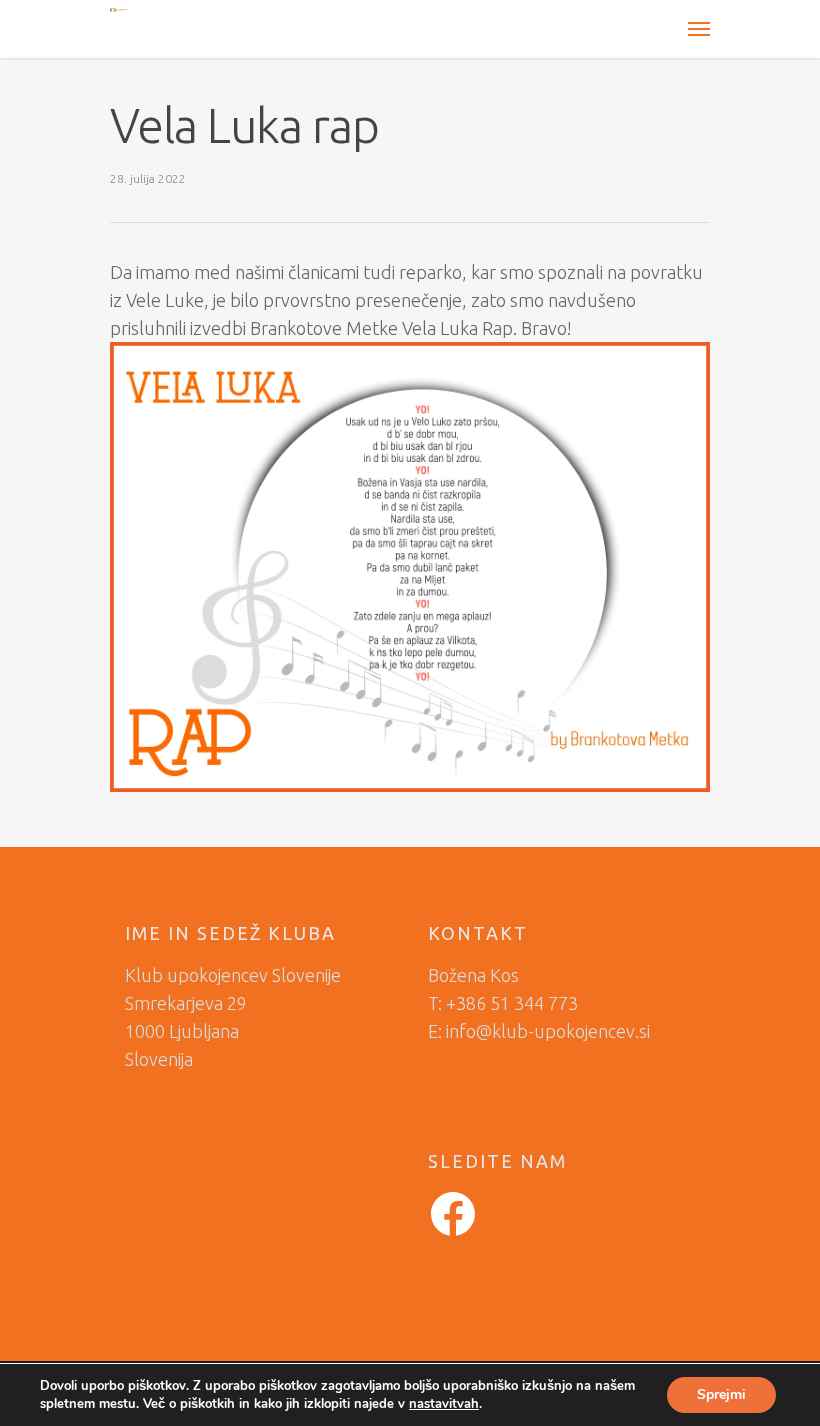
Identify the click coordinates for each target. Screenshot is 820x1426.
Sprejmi (721, 1394)
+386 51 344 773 (512, 1003)
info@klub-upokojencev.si (548, 1031)
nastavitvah (444, 1404)
